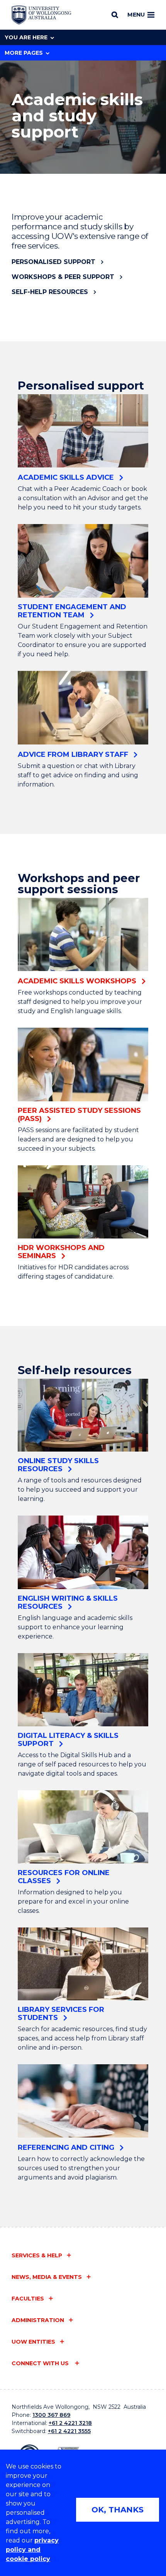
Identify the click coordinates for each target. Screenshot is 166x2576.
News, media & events (47, 2277)
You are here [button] (26, 37)
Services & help (37, 2255)
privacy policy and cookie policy (32, 2550)
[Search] (115, 15)
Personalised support (53, 262)
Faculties (28, 2299)
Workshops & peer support (63, 277)
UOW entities (33, 2342)
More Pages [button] (24, 53)
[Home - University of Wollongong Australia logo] (41, 15)
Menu (136, 15)
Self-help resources (50, 292)
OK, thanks (118, 2510)
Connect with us (41, 2363)
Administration (38, 2320)
